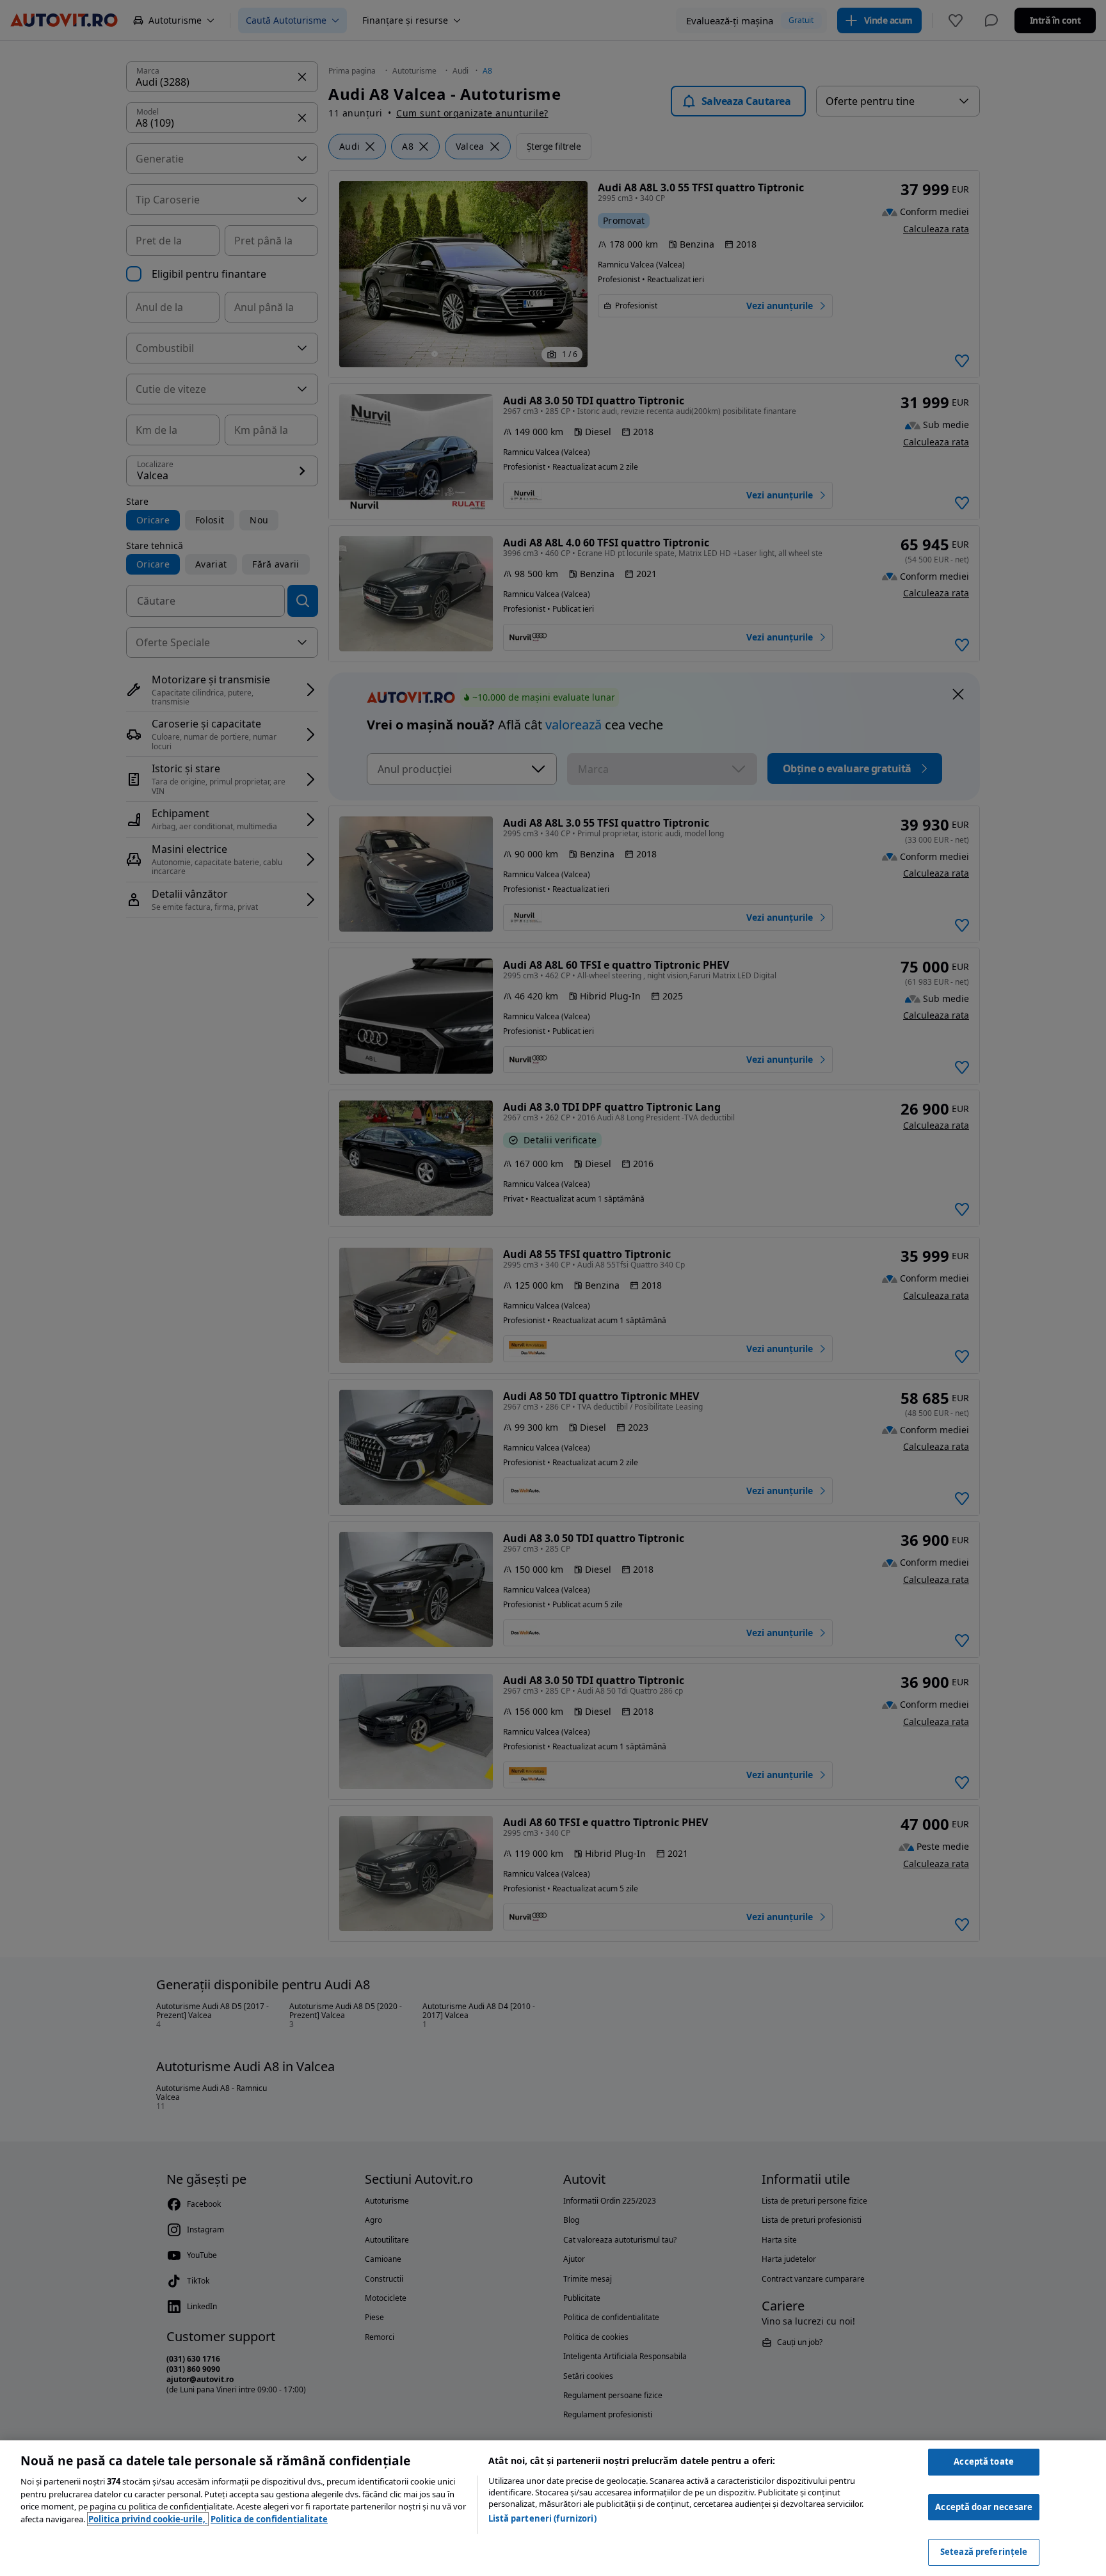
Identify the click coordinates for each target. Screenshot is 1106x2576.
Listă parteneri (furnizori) (542, 2518)
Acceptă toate (984, 2461)
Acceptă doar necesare (984, 2507)
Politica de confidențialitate (269, 2519)
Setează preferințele (984, 2552)
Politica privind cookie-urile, (148, 2519)
